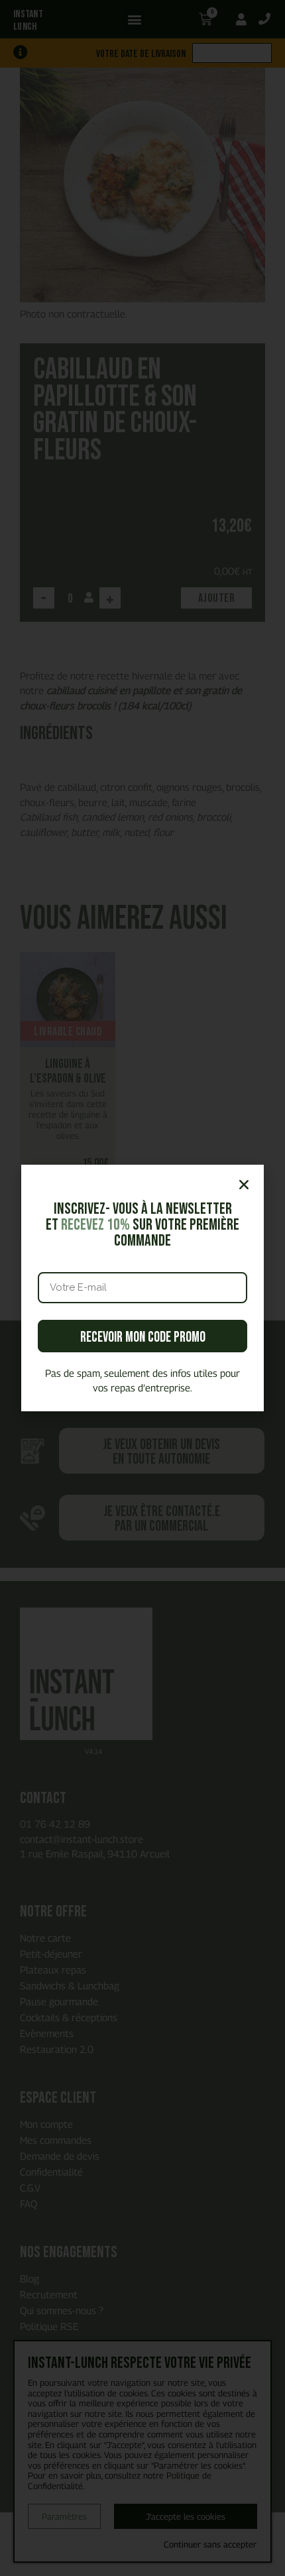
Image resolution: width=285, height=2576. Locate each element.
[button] (244, 1185)
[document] (142, 1288)
